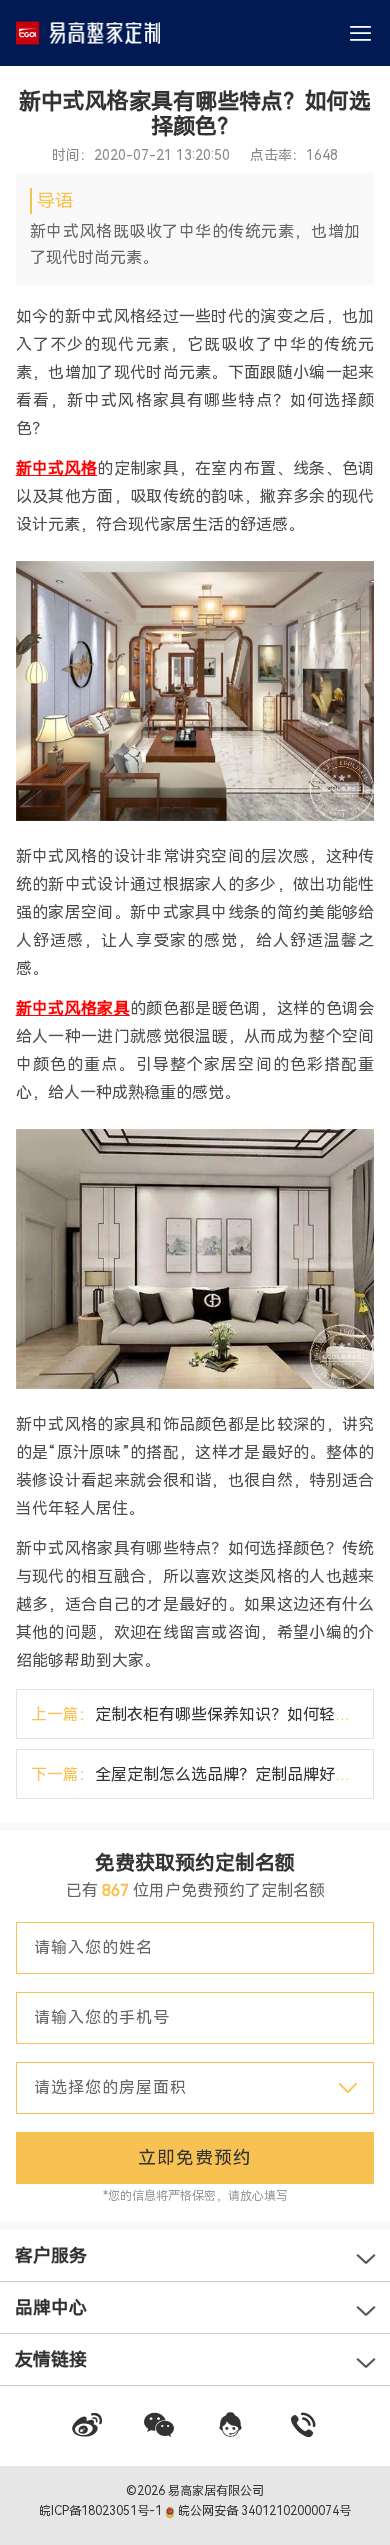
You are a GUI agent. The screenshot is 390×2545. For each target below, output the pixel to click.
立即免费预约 (195, 2157)
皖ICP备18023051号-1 (102, 2511)
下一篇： (202, 1774)
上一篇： (202, 1714)
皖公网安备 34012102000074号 (263, 2511)
